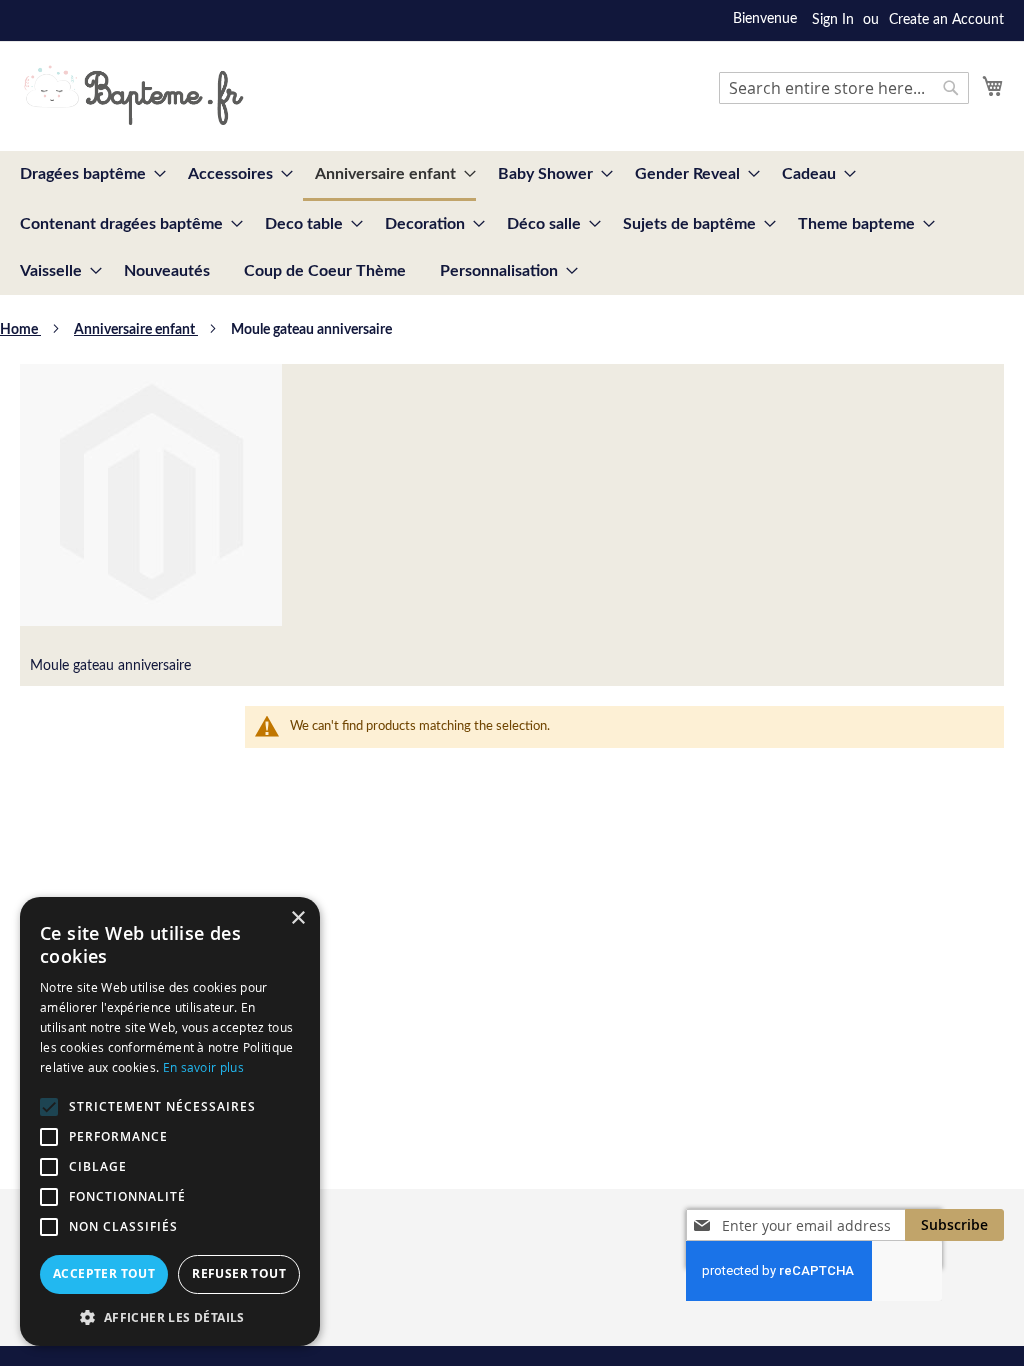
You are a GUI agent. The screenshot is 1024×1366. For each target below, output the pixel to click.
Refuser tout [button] (239, 1273)
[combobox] (844, 88)
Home (20, 330)
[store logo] (133, 95)
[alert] (170, 1121)
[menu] (512, 223)
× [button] (297, 918)
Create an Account (946, 20)
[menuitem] (87, 174)
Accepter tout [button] (104, 1273)
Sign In (833, 20)
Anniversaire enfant (136, 330)
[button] (170, 1316)
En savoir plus (203, 1067)
